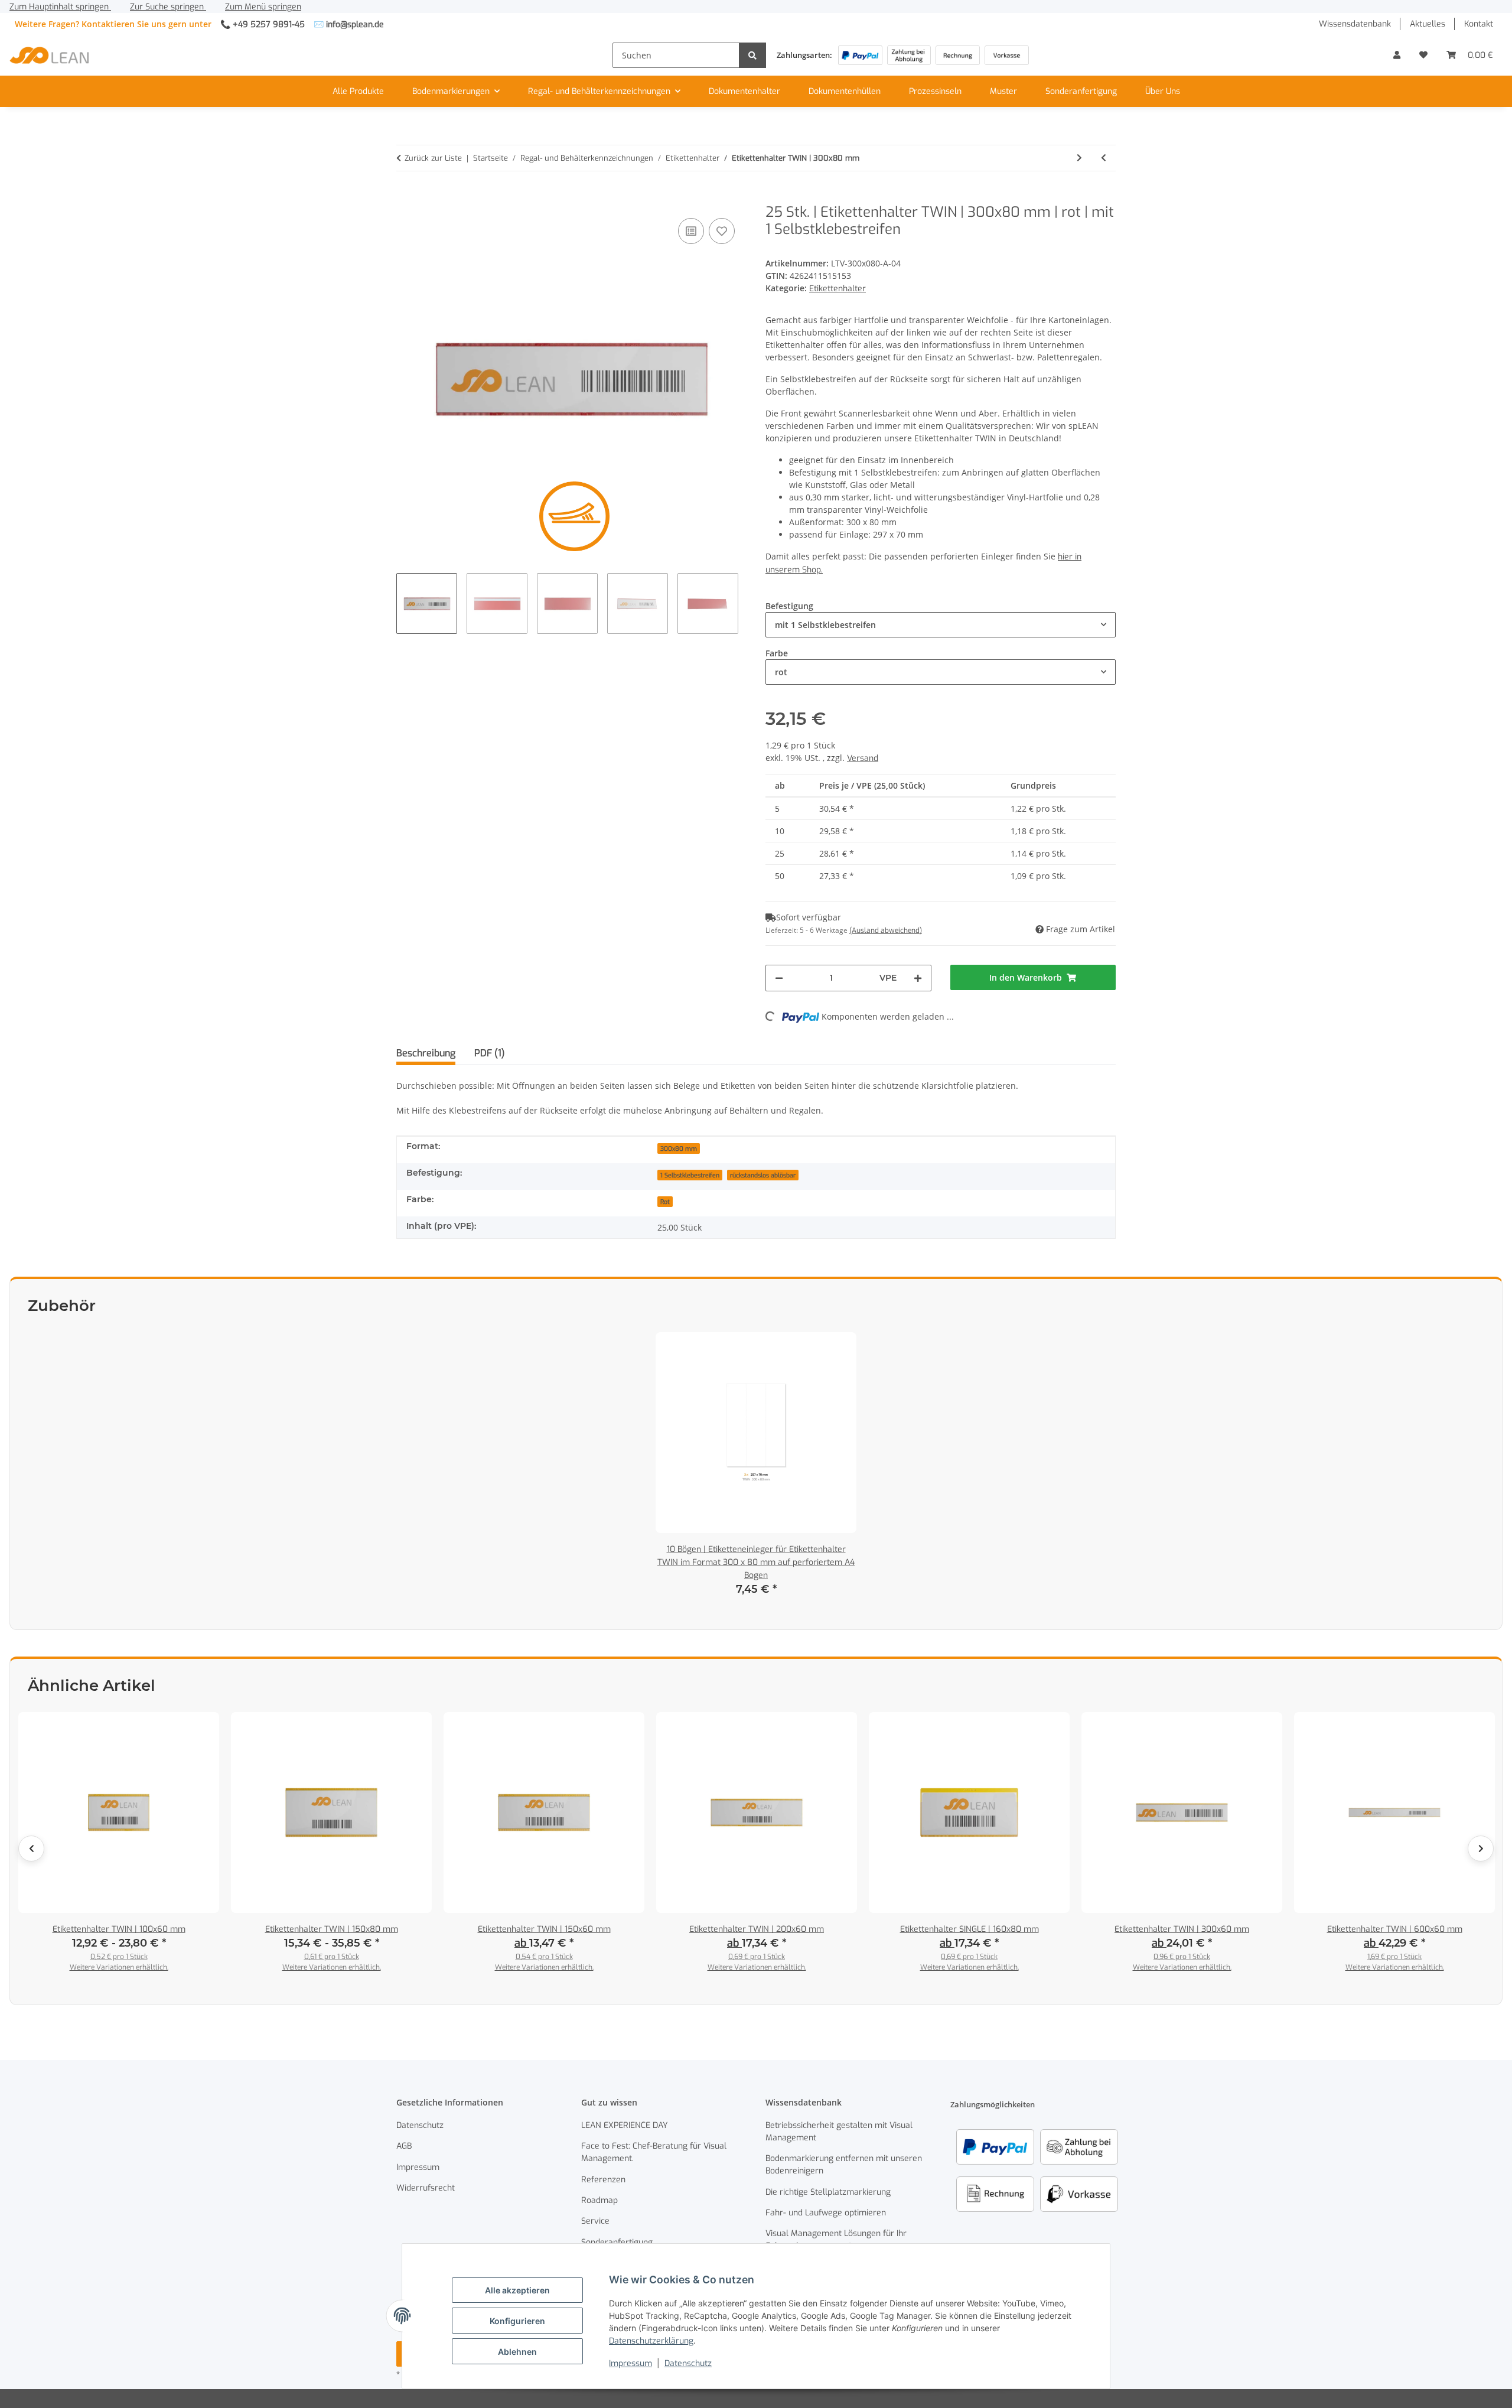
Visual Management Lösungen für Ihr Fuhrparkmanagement (836, 2240)
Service (595, 2221)
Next (1481, 1849)
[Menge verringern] (779, 978)
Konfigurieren (517, 2321)
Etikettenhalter (838, 289)
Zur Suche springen (168, 7)
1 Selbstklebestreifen (690, 1175)
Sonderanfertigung (1081, 91)
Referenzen (603, 2180)
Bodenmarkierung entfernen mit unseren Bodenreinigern (844, 2165)
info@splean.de (355, 25)
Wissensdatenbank (1355, 24)
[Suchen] (752, 55)
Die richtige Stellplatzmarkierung (828, 2192)
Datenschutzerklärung (651, 2341)
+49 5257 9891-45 (269, 25)
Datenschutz (688, 2363)
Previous (31, 1849)
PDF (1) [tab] (490, 1053)
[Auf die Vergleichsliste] (691, 231)
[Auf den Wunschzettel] (722, 231)
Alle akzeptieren (517, 2290)
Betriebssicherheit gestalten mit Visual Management (839, 2132)
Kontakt (1479, 24)
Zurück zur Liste (433, 158)
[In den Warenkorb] (406, 197)
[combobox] (941, 625)
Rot (665, 1202)
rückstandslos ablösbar (763, 1175)
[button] (1397, 55)
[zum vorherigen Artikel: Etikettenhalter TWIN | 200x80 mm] (1104, 158)
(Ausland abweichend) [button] (886, 930)
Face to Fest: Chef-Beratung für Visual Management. (654, 2152)
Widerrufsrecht (426, 2188)
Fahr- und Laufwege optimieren (826, 2213)
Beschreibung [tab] (426, 1053)
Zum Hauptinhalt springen (60, 7)
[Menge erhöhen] (918, 978)
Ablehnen (517, 2352)
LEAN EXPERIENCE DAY (625, 2125)
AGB (404, 2146)
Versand (863, 758)
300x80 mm (679, 1148)
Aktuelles (1428, 24)
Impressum (630, 2363)
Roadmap (599, 2200)
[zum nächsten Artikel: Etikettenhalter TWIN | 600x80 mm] (1079, 158)
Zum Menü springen (263, 7)
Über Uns (1163, 91)
